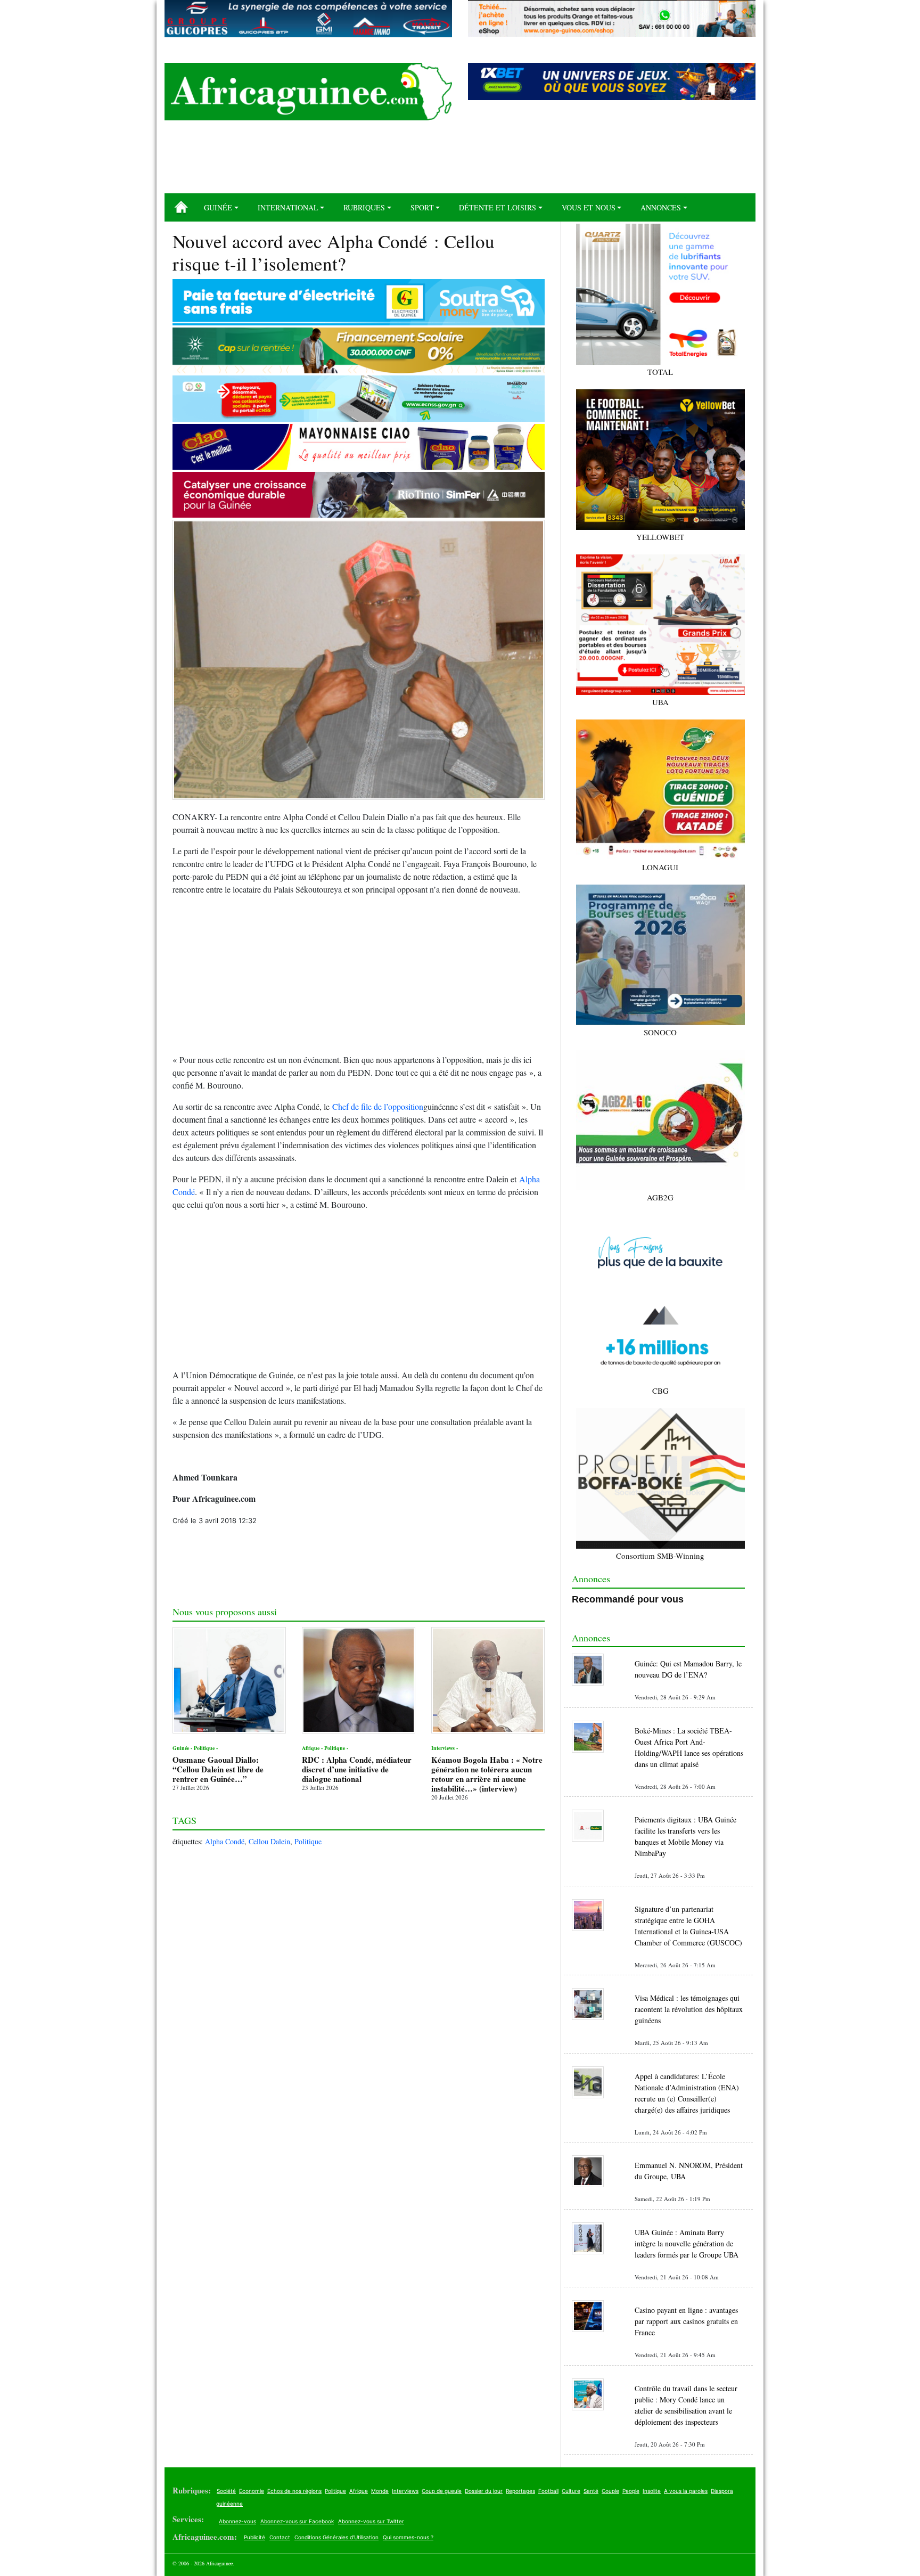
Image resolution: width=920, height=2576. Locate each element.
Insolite (652, 2491)
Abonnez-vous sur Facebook (297, 2521)
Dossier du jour (484, 2491)
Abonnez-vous (237, 2521)
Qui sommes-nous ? (408, 2537)
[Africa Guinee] (308, 92)
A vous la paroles (686, 2491)
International (288, 207)
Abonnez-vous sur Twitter (371, 2521)
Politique (308, 1841)
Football (548, 2491)
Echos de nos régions (294, 2491)
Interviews (405, 2491)
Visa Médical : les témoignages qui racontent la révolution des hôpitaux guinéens (689, 2009)
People (631, 2491)
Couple (610, 2491)
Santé (591, 2491)
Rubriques (364, 207)
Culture (571, 2491)
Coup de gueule (442, 2491)
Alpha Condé (225, 1841)
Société (226, 2491)
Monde (380, 2491)
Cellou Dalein (269, 1841)
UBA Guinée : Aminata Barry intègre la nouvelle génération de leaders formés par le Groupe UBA (687, 2243)
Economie (252, 2491)
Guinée (218, 207)
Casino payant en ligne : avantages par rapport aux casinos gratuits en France (686, 2321)
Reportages (520, 2491)
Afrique (359, 2491)
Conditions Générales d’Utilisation (336, 2537)
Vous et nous (589, 207)
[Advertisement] (460, 161)
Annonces (661, 207)
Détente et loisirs (498, 207)
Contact (280, 2537)
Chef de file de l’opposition (378, 1106)
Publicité (254, 2537)
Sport (422, 207)
